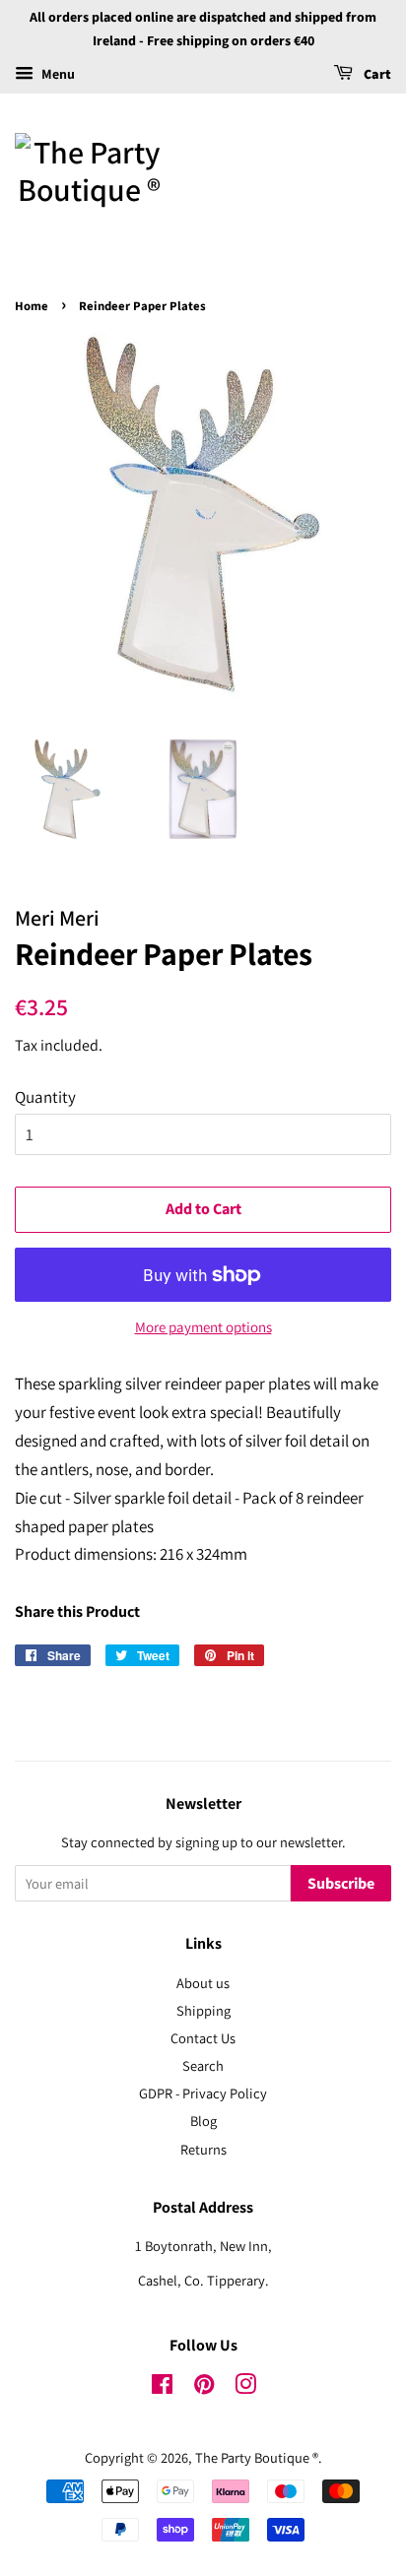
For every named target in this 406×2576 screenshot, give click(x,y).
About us (203, 1983)
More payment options (203, 1327)
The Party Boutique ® (257, 2457)
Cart (376, 75)
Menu (57, 74)
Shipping (203, 2010)
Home (32, 306)
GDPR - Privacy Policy (203, 2093)
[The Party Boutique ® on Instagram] (245, 2387)
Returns (203, 2149)
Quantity (45, 1097)
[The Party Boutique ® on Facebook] (162, 2387)
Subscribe (341, 1884)
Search (203, 2065)
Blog (203, 2121)
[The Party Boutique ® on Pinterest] (204, 2387)
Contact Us (203, 2038)
